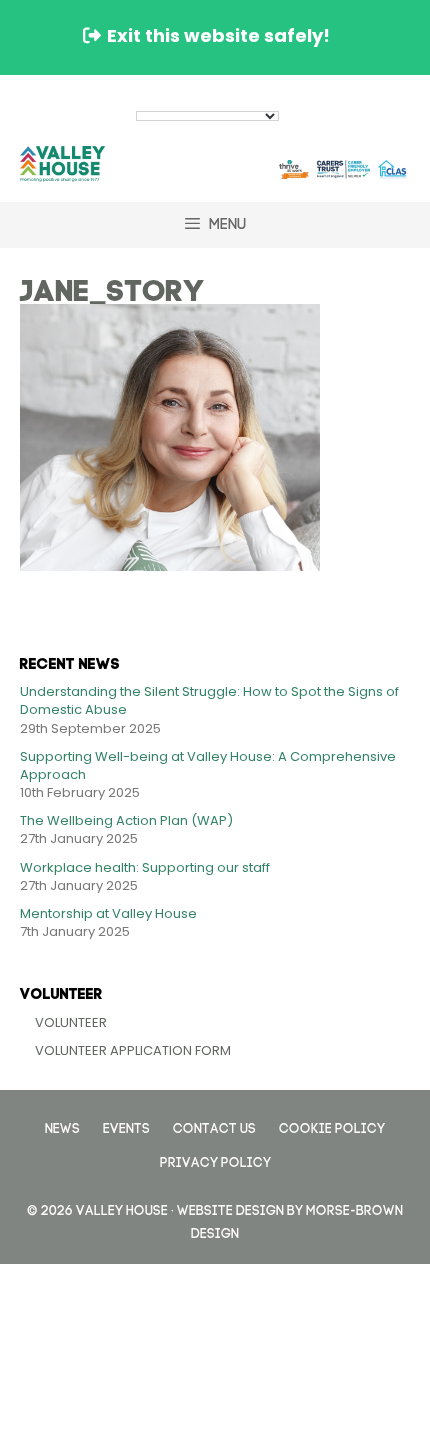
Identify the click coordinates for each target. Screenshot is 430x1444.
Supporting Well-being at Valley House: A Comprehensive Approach (208, 765)
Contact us (214, 1126)
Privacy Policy (215, 1160)
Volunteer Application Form (133, 1050)
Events (126, 1126)
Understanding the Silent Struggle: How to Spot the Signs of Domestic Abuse (209, 700)
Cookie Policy (332, 1126)
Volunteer (71, 1022)
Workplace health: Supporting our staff (145, 867)
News (62, 1126)
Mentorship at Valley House (108, 913)
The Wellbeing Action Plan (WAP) (126, 820)
